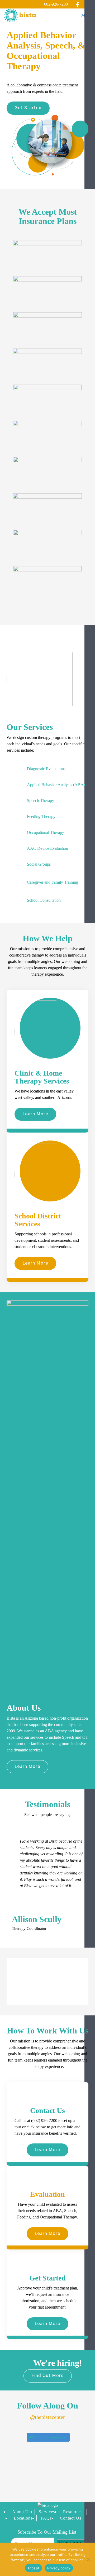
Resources (73, 2512)
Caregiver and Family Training (53, 882)
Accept (34, 2568)
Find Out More (48, 2376)
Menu (86, 15)
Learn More (35, 1114)
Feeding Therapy (41, 816)
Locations (23, 2518)
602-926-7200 (56, 4)
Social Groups (39, 864)
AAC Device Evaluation (47, 848)
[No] (88, 2559)
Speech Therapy (41, 801)
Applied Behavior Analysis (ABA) (56, 785)
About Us (21, 2512)
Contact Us (71, 2518)
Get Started (28, 108)
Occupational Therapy (46, 832)
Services (47, 2512)
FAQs (46, 2518)
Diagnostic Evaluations (46, 769)
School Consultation (44, 900)
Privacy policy (59, 2568)
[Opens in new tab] (77, 4)
